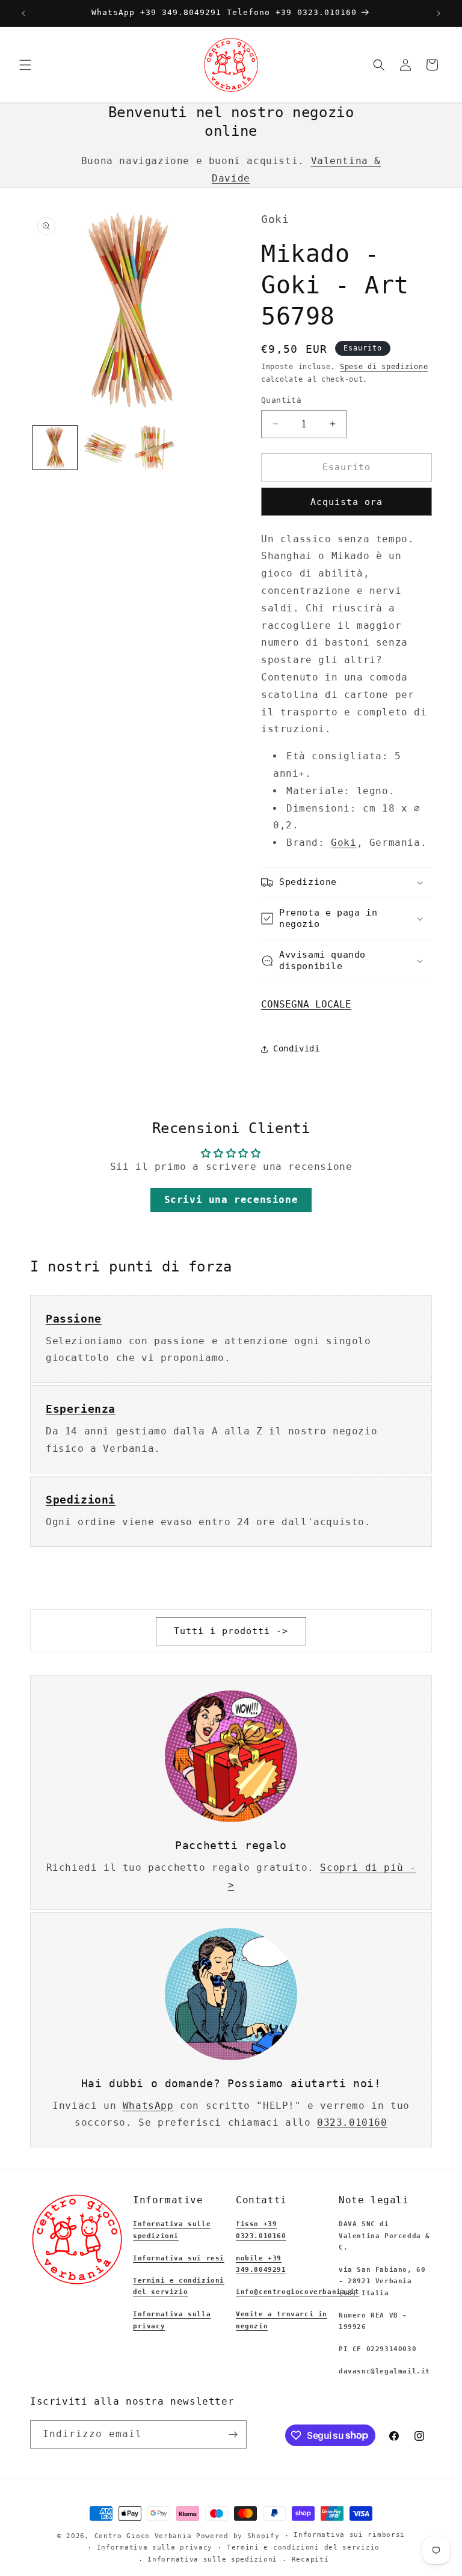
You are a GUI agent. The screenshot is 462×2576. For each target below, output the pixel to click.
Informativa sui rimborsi (349, 2535)
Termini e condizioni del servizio (303, 2547)
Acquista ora (346, 502)
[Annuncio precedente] (23, 13)
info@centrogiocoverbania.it (297, 2292)
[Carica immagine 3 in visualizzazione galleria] (155, 448)
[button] (25, 65)
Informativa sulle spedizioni (212, 2559)
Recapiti (310, 2559)
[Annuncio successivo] (439, 13)
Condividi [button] (296, 1048)
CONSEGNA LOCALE (306, 1004)
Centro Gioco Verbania (143, 2536)
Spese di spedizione (384, 367)
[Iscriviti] (233, 2434)
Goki (343, 843)
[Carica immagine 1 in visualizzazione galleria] (55, 448)
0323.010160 (352, 2122)
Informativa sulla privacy (155, 2547)
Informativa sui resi (179, 2258)
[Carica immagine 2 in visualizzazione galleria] (105, 448)
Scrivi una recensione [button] (231, 1200)
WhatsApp (148, 2106)
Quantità (281, 400)
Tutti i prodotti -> (231, 1631)
